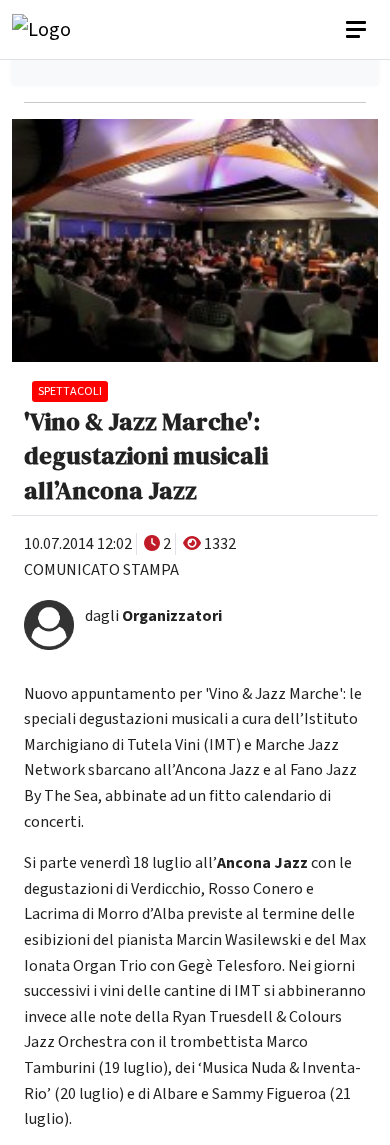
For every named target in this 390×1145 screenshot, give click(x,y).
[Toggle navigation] (358, 30)
